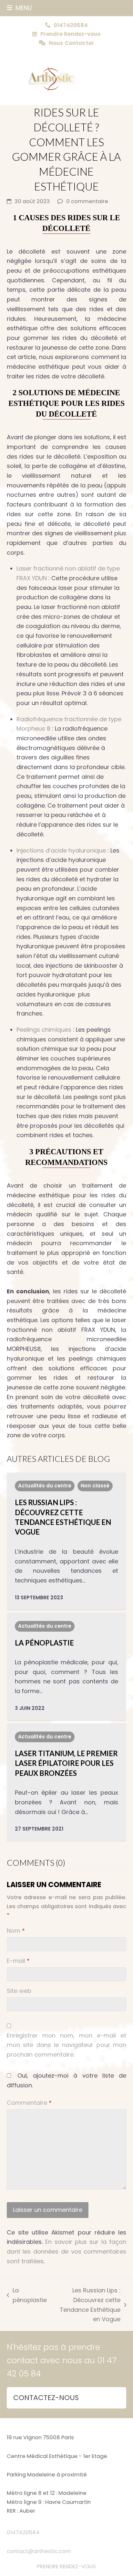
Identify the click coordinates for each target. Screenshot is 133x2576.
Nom (16, 1931)
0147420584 (23, 2533)
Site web (19, 1991)
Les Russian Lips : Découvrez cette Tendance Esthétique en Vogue (87, 2305)
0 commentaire (87, 201)
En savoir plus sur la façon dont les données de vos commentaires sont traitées (67, 2251)
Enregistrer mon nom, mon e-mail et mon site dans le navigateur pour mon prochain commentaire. (67, 2045)
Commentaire (29, 2103)
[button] (19, 8)
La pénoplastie (44, 1643)
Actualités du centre (45, 1486)
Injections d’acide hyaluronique (61, 850)
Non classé (95, 1486)
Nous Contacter (72, 43)
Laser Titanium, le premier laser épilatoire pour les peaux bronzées (66, 1763)
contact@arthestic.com (39, 2551)
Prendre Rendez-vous (71, 34)
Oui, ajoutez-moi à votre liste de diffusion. (67, 2080)
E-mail (18, 1961)
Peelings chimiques (44, 1030)
